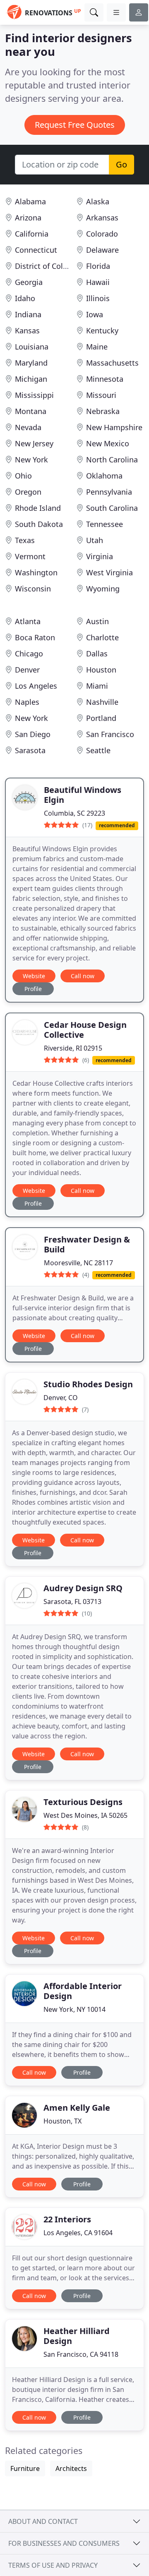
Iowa (95, 314)
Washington (36, 572)
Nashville (102, 702)
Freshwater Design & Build (87, 1244)
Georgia (29, 282)
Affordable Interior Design (83, 1991)
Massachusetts (112, 363)
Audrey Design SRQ (83, 1588)
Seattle (98, 750)
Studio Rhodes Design (88, 1384)
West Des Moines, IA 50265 (85, 1815)
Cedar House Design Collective (85, 1030)
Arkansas (102, 218)
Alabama (30, 201)
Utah (95, 540)
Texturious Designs (83, 1802)
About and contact (43, 2521)
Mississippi (34, 395)
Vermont (30, 556)
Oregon (28, 492)
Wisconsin (33, 589)
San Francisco (110, 734)
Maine (97, 347)
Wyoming (103, 589)
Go (121, 164)
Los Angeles (36, 686)
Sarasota (30, 750)
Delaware (102, 250)
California (32, 234)
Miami (97, 686)
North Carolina (112, 460)
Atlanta (28, 621)
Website (34, 976)
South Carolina (112, 508)
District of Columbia (50, 266)
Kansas (27, 330)
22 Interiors (67, 2219)
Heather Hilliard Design (77, 2336)
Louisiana (32, 347)
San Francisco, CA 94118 (81, 2354)
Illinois (98, 298)
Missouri (101, 395)
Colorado (102, 234)
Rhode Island (38, 508)
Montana (31, 411)
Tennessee (105, 524)
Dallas (97, 654)
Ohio (23, 476)
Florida (98, 266)
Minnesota (105, 379)
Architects (71, 2468)
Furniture (25, 2468)
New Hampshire (114, 427)
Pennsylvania (109, 492)
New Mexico (108, 443)
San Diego (33, 734)
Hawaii (98, 282)
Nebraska (103, 411)
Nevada (28, 427)
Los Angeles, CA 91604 (78, 2233)
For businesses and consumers (64, 2543)
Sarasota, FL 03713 (72, 1602)
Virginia (100, 556)
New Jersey (34, 443)
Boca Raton (35, 637)
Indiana (28, 314)
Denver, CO (61, 1398)
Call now (83, 976)
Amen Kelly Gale (77, 2108)
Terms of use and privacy (53, 2565)
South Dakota (39, 524)
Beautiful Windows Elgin (83, 795)
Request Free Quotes (75, 125)
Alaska (98, 201)
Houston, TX (62, 2121)
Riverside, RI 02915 (73, 1048)
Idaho (25, 298)
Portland (101, 718)
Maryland (31, 363)
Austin (97, 621)
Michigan (31, 379)
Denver (27, 670)
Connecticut (36, 250)
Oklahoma (104, 476)
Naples (27, 702)
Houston (101, 670)
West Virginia (109, 572)
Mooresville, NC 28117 (78, 1263)
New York (31, 460)
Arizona (28, 218)
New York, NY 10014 (74, 2009)
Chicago (29, 654)
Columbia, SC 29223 (74, 813)
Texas (25, 540)
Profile (33, 989)
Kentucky (102, 330)
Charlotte (102, 637)
